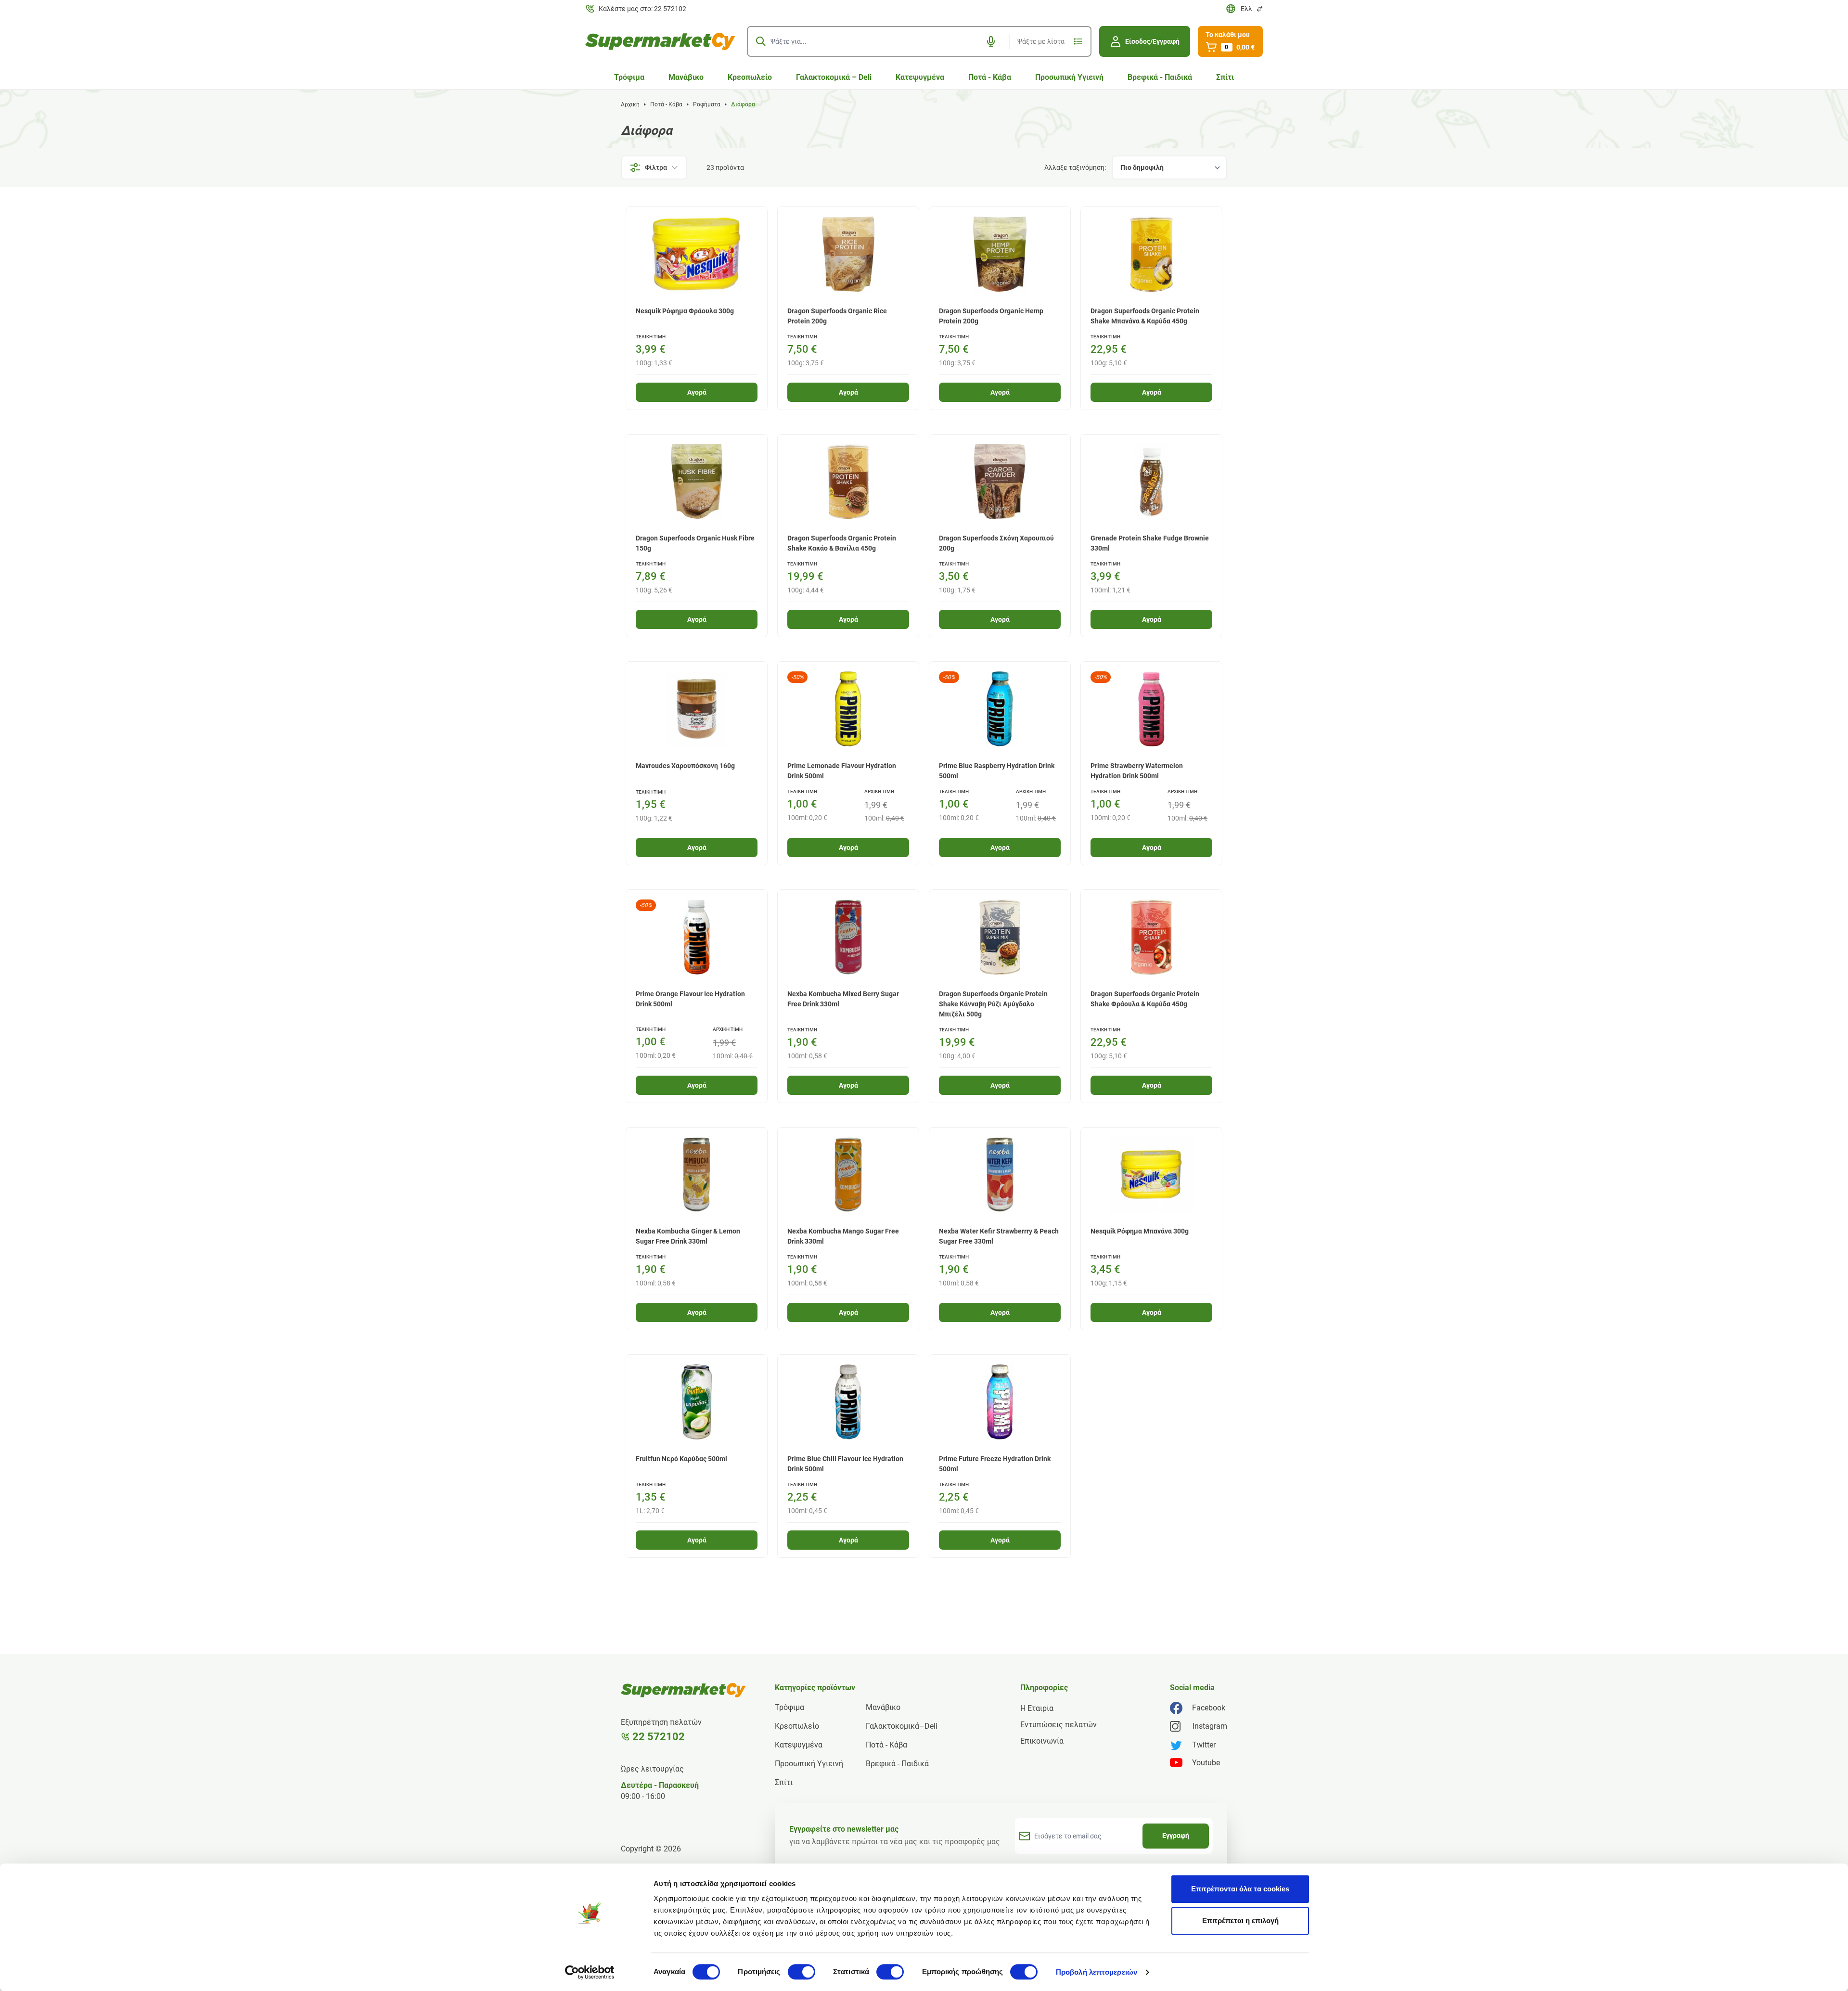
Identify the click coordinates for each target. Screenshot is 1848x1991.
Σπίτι (1225, 77)
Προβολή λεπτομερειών (1097, 1972)
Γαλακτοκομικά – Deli (834, 77)
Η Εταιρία (1037, 1708)
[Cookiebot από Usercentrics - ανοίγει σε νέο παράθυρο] (590, 1972)
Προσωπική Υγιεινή (1069, 77)
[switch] (802, 1972)
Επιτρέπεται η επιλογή (1240, 1920)
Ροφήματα (707, 104)
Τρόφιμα (629, 77)
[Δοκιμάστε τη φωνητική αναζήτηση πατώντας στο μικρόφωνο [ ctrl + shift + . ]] (991, 41)
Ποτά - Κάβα (990, 77)
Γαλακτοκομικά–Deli (902, 1726)
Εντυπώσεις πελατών (1059, 1725)
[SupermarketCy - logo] (683, 1690)
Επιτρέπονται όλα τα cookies (1240, 1889)
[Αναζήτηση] (761, 41)
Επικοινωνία (1042, 1741)
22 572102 (659, 1737)
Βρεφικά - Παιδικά (1160, 77)
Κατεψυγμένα (920, 77)
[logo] (660, 41)
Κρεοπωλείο (750, 77)
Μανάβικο (686, 77)
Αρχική (630, 104)
